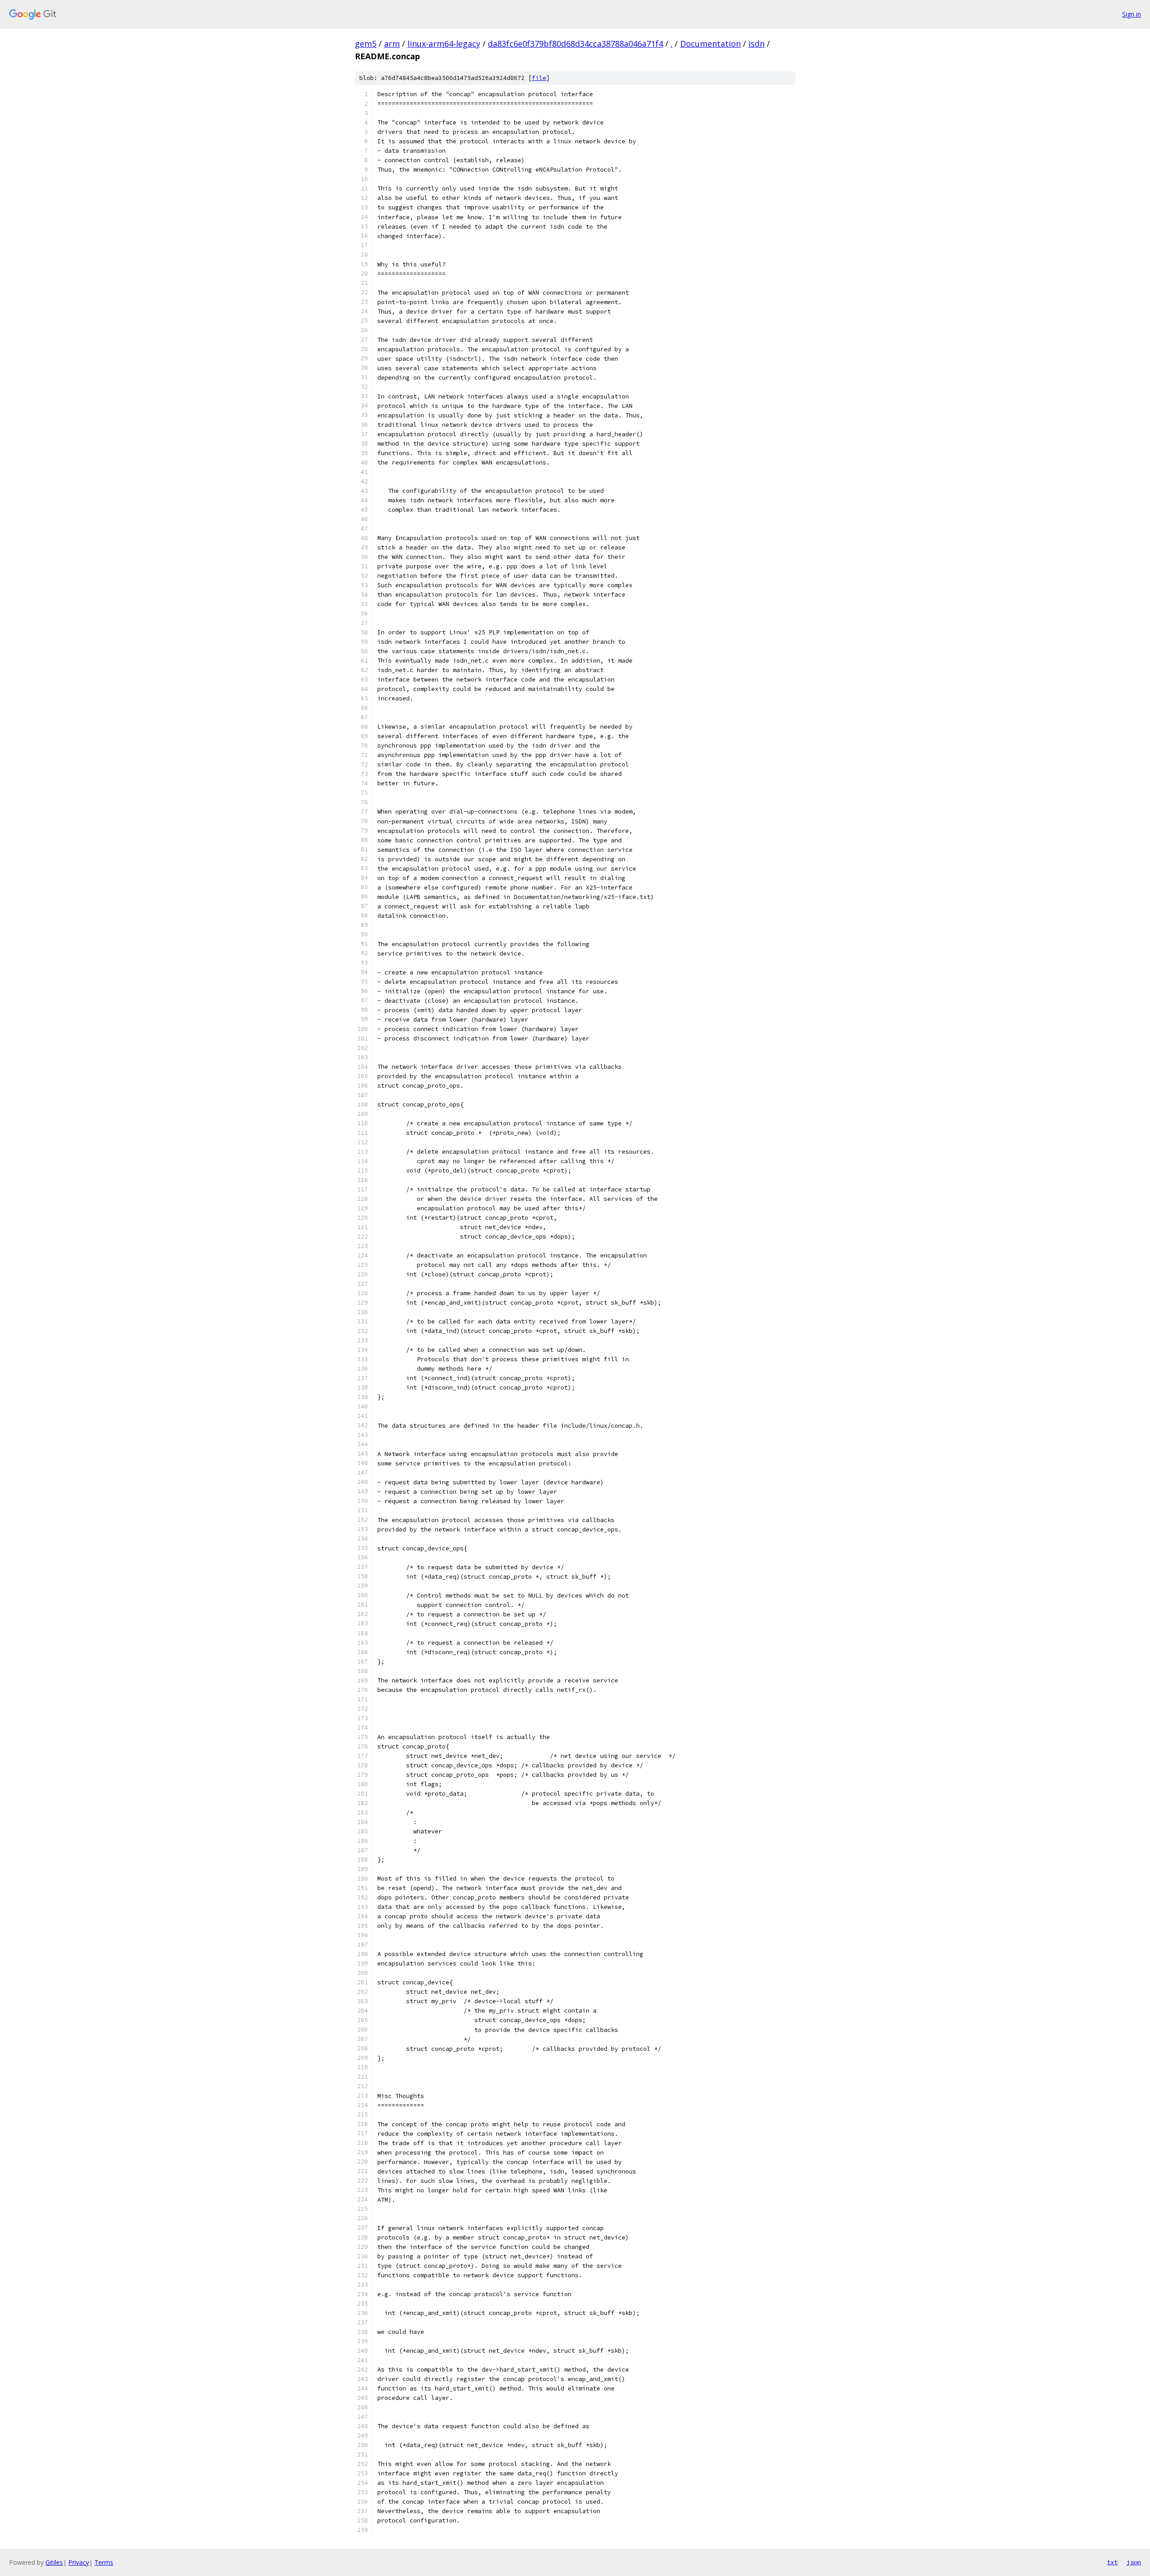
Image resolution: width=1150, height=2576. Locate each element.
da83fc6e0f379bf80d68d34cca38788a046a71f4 (575, 44)
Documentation (710, 44)
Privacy (79, 2562)
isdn (756, 44)
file (539, 78)
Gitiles (54, 2562)
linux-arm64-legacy (444, 44)
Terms (104, 2562)
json (1134, 2562)
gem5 (366, 44)
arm (392, 44)
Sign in (1132, 14)
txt (1112, 2562)
